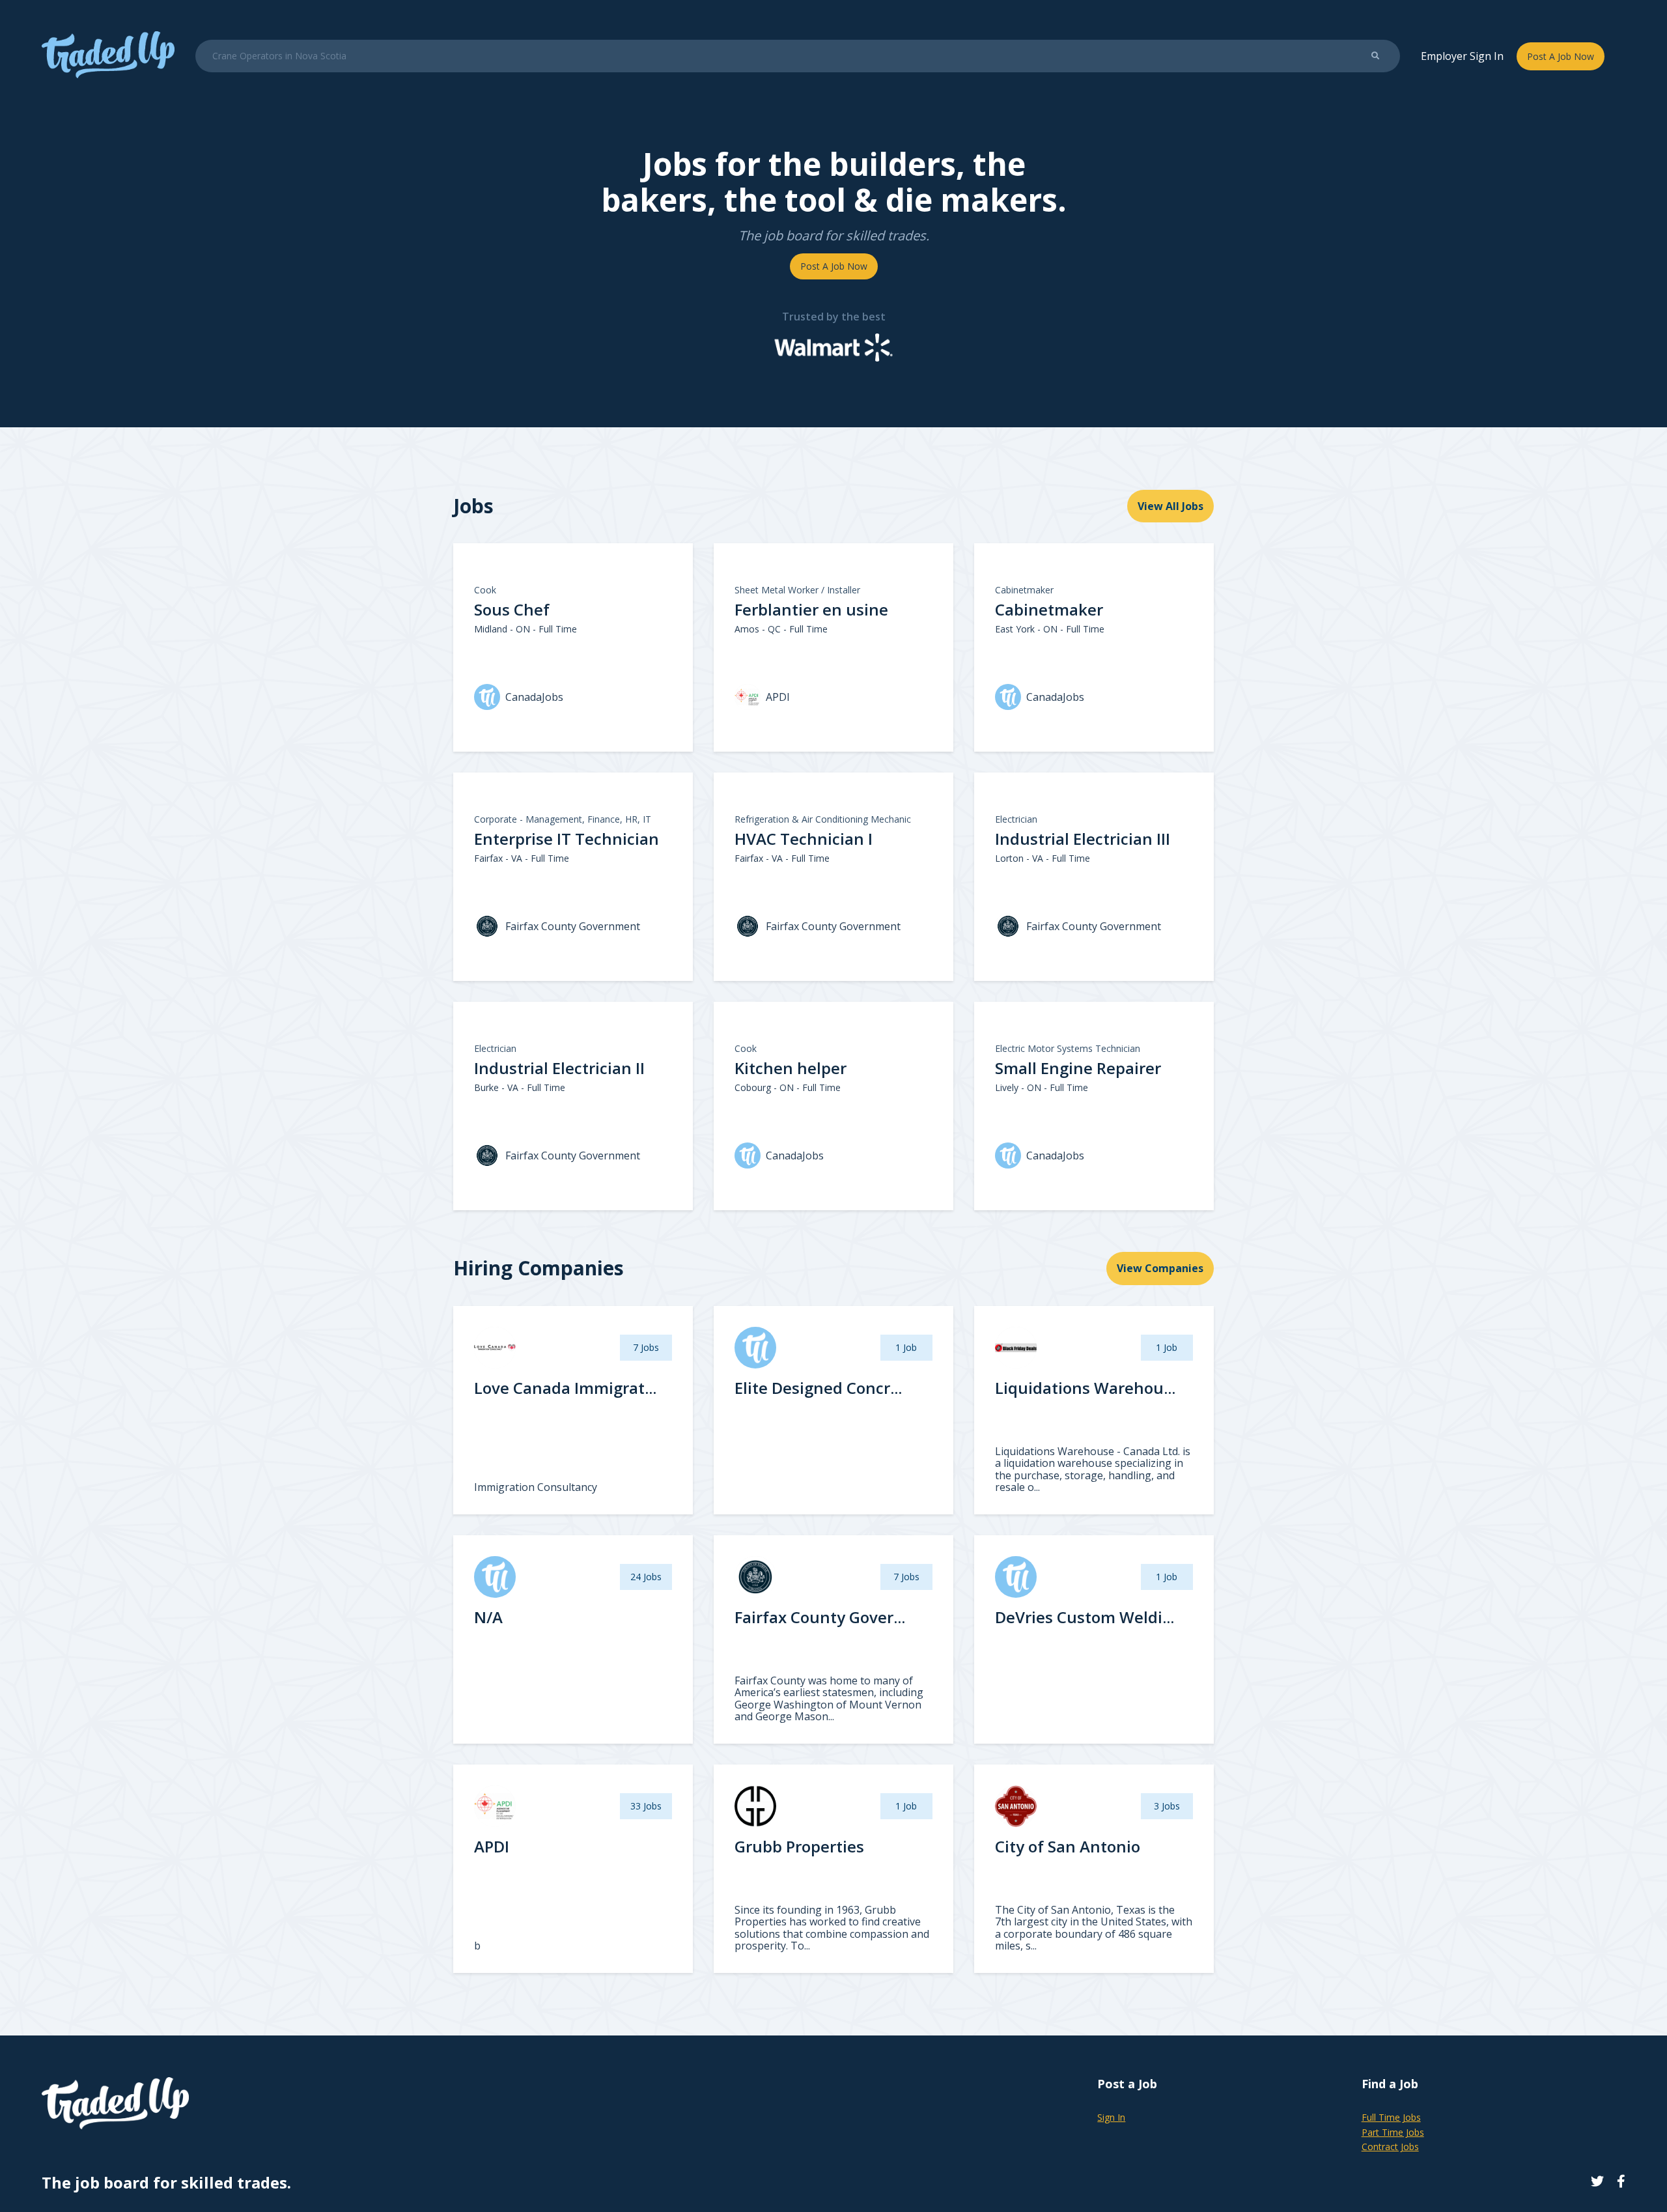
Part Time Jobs (1393, 2132)
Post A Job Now (1561, 56)
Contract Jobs (1390, 2147)
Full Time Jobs (1391, 2117)
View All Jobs (1170, 506)
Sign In (1111, 2117)
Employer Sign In (1462, 56)
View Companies (1160, 1268)
